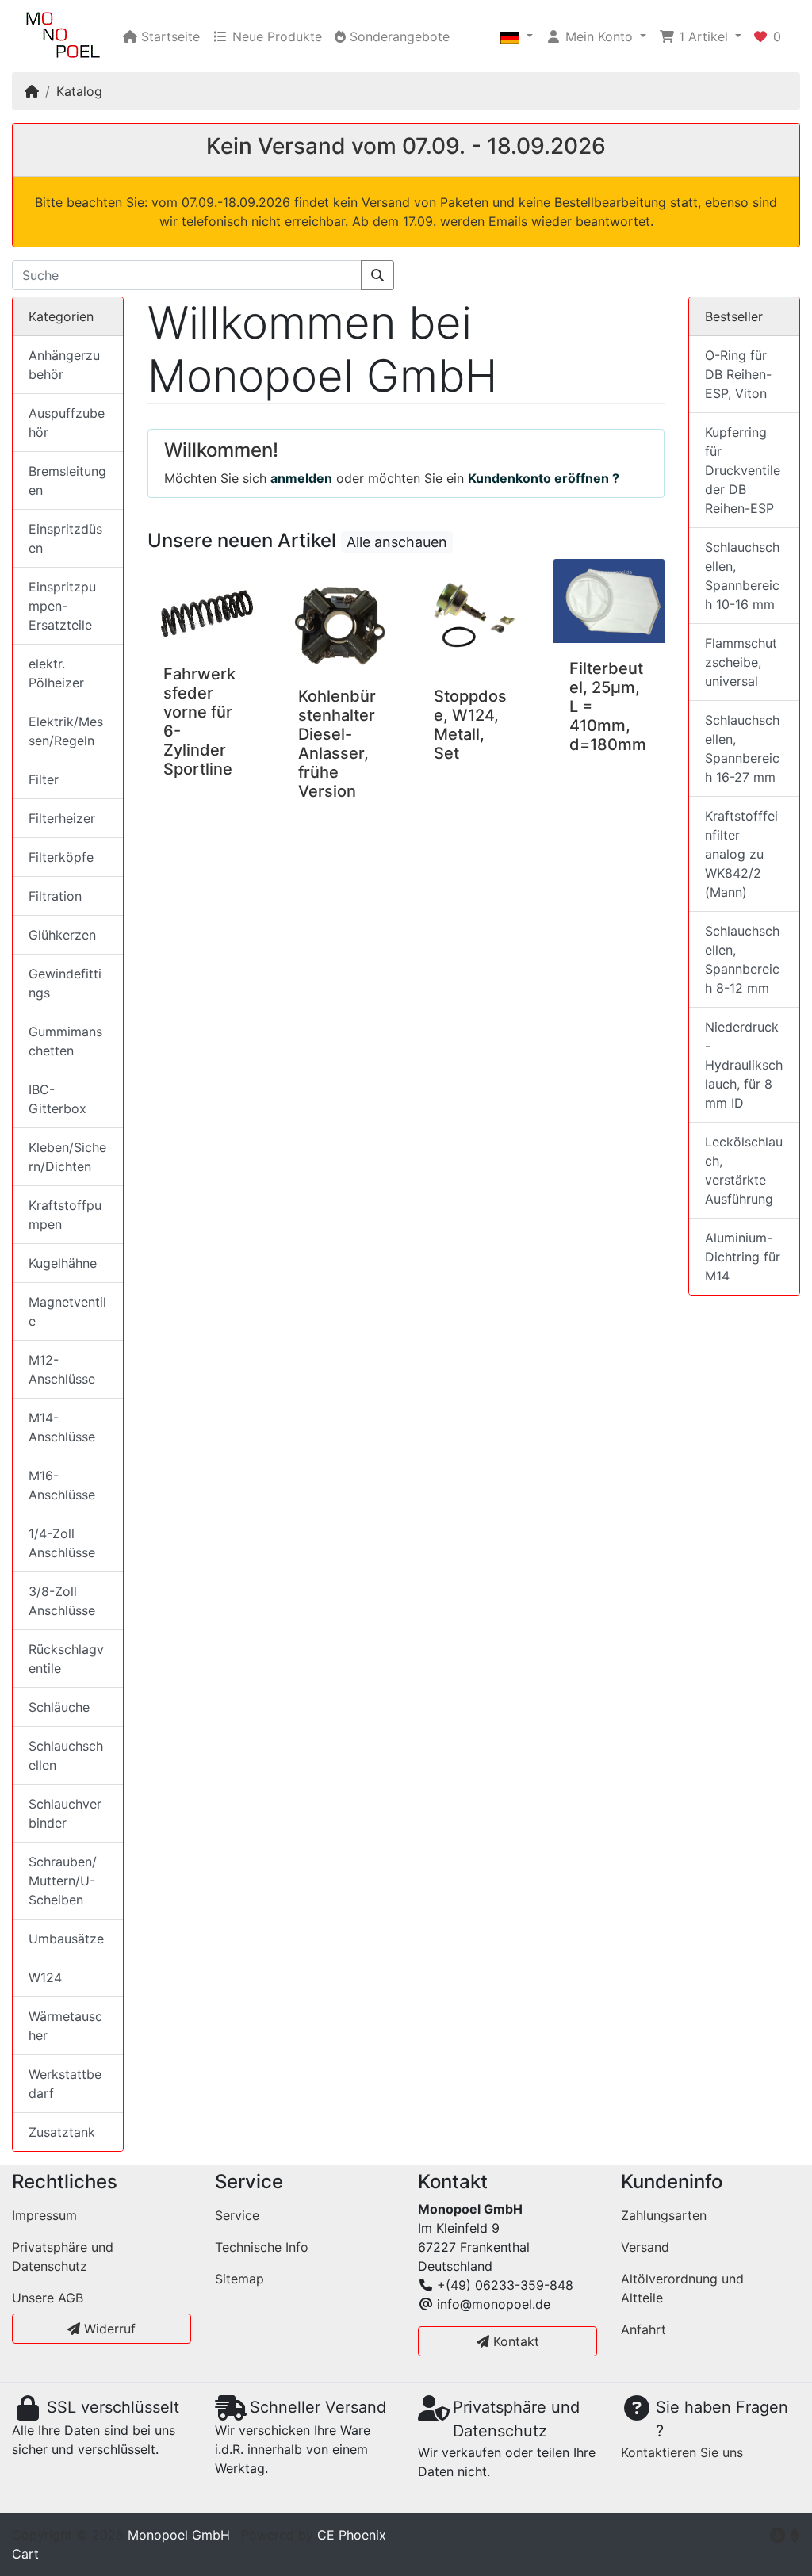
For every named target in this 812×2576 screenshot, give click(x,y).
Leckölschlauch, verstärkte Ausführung (744, 1170)
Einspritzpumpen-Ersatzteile (62, 606)
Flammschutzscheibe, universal (741, 662)
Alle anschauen (397, 542)
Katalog (79, 91)
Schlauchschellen (66, 1755)
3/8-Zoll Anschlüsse (62, 1601)
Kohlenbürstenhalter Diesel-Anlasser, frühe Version (337, 744)
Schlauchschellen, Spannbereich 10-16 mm (742, 576)
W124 (45, 1977)
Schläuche (59, 1707)
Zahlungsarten (664, 2215)
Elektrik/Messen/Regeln (66, 731)
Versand (645, 2247)
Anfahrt (643, 2329)
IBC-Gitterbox (57, 1099)
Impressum (44, 2215)
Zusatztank (62, 2132)
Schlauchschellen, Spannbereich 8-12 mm (742, 959)
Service (237, 2215)
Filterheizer (62, 818)
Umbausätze (66, 1939)
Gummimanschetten (65, 1041)
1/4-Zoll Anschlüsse (62, 1543)
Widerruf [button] (108, 2329)
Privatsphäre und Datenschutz (63, 2256)
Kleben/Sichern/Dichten (67, 1157)
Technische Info (262, 2247)
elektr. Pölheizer (56, 673)
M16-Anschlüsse (62, 1485)
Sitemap (239, 2279)
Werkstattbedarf (65, 2084)
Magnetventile (67, 1311)
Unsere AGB (48, 2298)
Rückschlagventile (66, 1659)
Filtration (55, 896)
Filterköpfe (61, 857)
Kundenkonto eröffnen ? (544, 478)
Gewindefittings (65, 983)
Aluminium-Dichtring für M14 (743, 1257)
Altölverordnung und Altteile (682, 2288)
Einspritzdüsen (65, 538)
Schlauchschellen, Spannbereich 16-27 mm (742, 748)
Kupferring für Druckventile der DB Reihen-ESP (743, 470)
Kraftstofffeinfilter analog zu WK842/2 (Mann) (741, 854)
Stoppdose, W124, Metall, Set (470, 725)
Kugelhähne (63, 1263)
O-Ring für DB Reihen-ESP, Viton (738, 374)
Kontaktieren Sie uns (682, 2452)
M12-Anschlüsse (62, 1369)
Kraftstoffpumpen (65, 1215)
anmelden (301, 478)
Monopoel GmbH (179, 2535)
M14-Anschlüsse (62, 1427)
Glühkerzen (62, 935)
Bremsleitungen (67, 480)
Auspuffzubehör (67, 423)
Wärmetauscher (65, 2026)
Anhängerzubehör (64, 365)
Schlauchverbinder (65, 1813)
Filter (44, 779)
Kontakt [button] (514, 2341)
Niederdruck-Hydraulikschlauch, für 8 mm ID (744, 1065)
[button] (517, 36)
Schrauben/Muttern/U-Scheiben (63, 1881)
